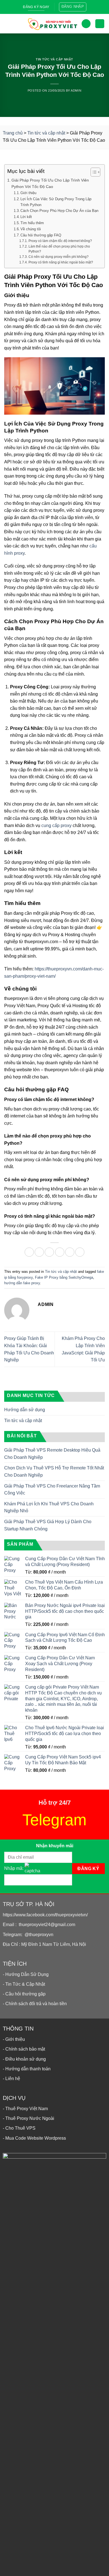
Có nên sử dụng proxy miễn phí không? (58, 257)
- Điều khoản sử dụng (24, 2059)
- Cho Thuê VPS (19, 2128)
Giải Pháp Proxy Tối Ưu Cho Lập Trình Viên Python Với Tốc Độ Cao (50, 183)
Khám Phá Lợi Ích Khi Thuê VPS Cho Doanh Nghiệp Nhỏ (49, 1507)
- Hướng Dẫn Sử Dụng (26, 1974)
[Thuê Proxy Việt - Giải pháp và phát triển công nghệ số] (52, 24)
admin (76, 90)
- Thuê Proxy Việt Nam (25, 2109)
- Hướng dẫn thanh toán (27, 2069)
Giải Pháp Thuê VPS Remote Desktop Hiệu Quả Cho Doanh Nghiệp (52, 1454)
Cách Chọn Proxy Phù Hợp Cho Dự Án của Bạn (59, 211)
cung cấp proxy (56, 825)
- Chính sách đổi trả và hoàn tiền (35, 2004)
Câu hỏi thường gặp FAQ (41, 235)
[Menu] (8, 24)
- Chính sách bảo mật (24, 2049)
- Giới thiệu (14, 2039)
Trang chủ (13, 133)
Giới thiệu (28, 193)
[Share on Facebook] (39, 1252)
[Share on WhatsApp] (29, 1252)
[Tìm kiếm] (86, 24)
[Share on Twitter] (49, 1252)
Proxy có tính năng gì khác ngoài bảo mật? (61, 262)
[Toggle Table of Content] (93, 172)
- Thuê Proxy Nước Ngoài (29, 2118)
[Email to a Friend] (60, 1252)
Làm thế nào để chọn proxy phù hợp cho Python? (59, 249)
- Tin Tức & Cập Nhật (24, 1984)
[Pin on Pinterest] (70, 1252)
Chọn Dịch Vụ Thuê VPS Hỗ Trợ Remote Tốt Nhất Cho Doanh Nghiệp (54, 1472)
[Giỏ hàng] (100, 24)
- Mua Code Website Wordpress (34, 2138)
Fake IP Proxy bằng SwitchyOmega (64, 1277)
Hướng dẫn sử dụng (25, 1410)
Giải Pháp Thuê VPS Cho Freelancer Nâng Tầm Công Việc (52, 1490)
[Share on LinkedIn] (80, 1252)
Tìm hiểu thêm (32, 223)
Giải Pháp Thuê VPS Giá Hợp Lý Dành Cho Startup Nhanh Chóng (48, 1525)
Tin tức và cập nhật (54, 59)
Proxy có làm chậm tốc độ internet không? (60, 241)
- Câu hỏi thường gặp (24, 1994)
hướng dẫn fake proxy (22, 1283)
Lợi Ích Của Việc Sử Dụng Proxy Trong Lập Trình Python (56, 202)
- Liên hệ (11, 2079)
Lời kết (26, 217)
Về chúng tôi (31, 229)
